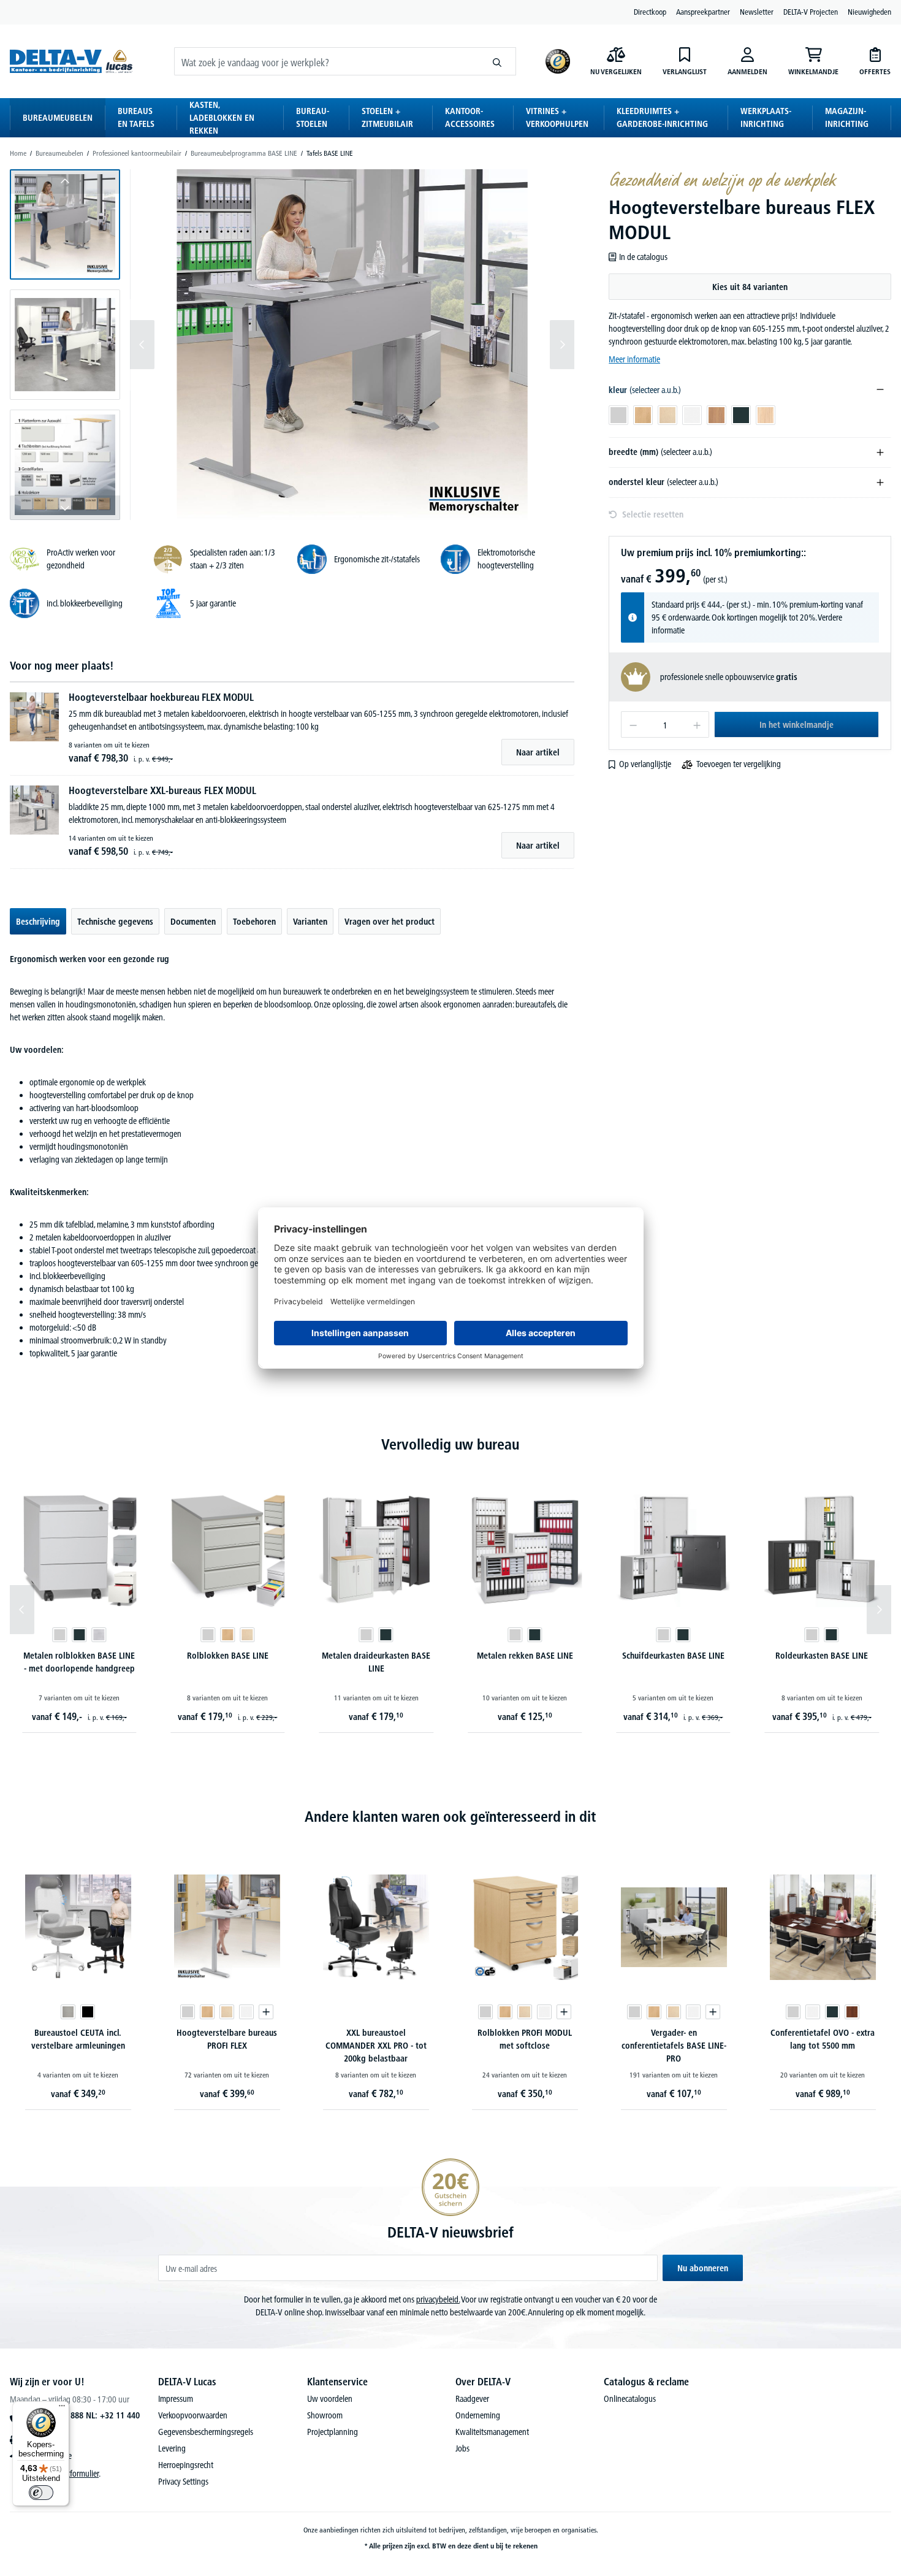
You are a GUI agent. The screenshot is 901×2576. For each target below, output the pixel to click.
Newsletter (757, 12)
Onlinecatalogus (630, 2399)
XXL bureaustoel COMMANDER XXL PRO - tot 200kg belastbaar (376, 2046)
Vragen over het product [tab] (390, 922)
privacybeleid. (438, 2299)
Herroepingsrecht (186, 2465)
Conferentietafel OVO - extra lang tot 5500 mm (823, 2039)
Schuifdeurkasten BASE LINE (673, 1656)
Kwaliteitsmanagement (492, 2432)
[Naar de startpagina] (71, 62)
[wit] (246, 2012)
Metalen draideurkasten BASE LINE (376, 1662)
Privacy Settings (183, 2482)
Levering (172, 2448)
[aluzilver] (99, 1635)
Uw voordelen (330, 2399)
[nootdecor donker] (852, 2012)
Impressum (176, 2399)
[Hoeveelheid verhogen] (697, 724)
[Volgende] (562, 345)
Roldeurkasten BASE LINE (822, 1656)
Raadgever (472, 2399)
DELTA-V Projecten (811, 12)
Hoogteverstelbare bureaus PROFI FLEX (227, 2039)
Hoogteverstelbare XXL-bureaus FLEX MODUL (162, 790)
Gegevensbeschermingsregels (206, 2432)
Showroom (325, 2415)
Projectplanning (333, 2432)
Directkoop (650, 12)
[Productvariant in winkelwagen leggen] (266, 2012)
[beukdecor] (227, 1635)
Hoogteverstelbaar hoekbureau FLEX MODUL (161, 697)
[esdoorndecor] (247, 1635)
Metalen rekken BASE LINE (525, 1656)
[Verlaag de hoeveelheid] (633, 724)
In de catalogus (643, 257)
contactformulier (73, 2474)
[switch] (41, 2493)
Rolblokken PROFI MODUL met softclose (525, 2039)
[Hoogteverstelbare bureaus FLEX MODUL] (352, 345)
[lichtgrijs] (59, 1635)
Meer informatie (634, 359)
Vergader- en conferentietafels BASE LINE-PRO (674, 2046)
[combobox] (327, 61)
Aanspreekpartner (703, 12)
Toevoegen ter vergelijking (739, 764)
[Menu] (62, 2409)
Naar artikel (538, 752)
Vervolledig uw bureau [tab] (450, 1444)
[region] (292, 345)
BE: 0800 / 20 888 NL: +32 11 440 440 (80, 2420)
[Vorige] (142, 345)
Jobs (462, 2448)
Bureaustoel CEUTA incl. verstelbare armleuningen (78, 2039)
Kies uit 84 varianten (750, 287)
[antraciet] (79, 1635)
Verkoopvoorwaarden (193, 2415)
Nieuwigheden (869, 12)
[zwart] (88, 2012)
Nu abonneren (703, 2268)
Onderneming (478, 2415)
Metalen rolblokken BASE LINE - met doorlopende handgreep (79, 1662)
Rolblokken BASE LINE (228, 1656)
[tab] (38, 921)
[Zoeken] (497, 61)
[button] (65, 224)
